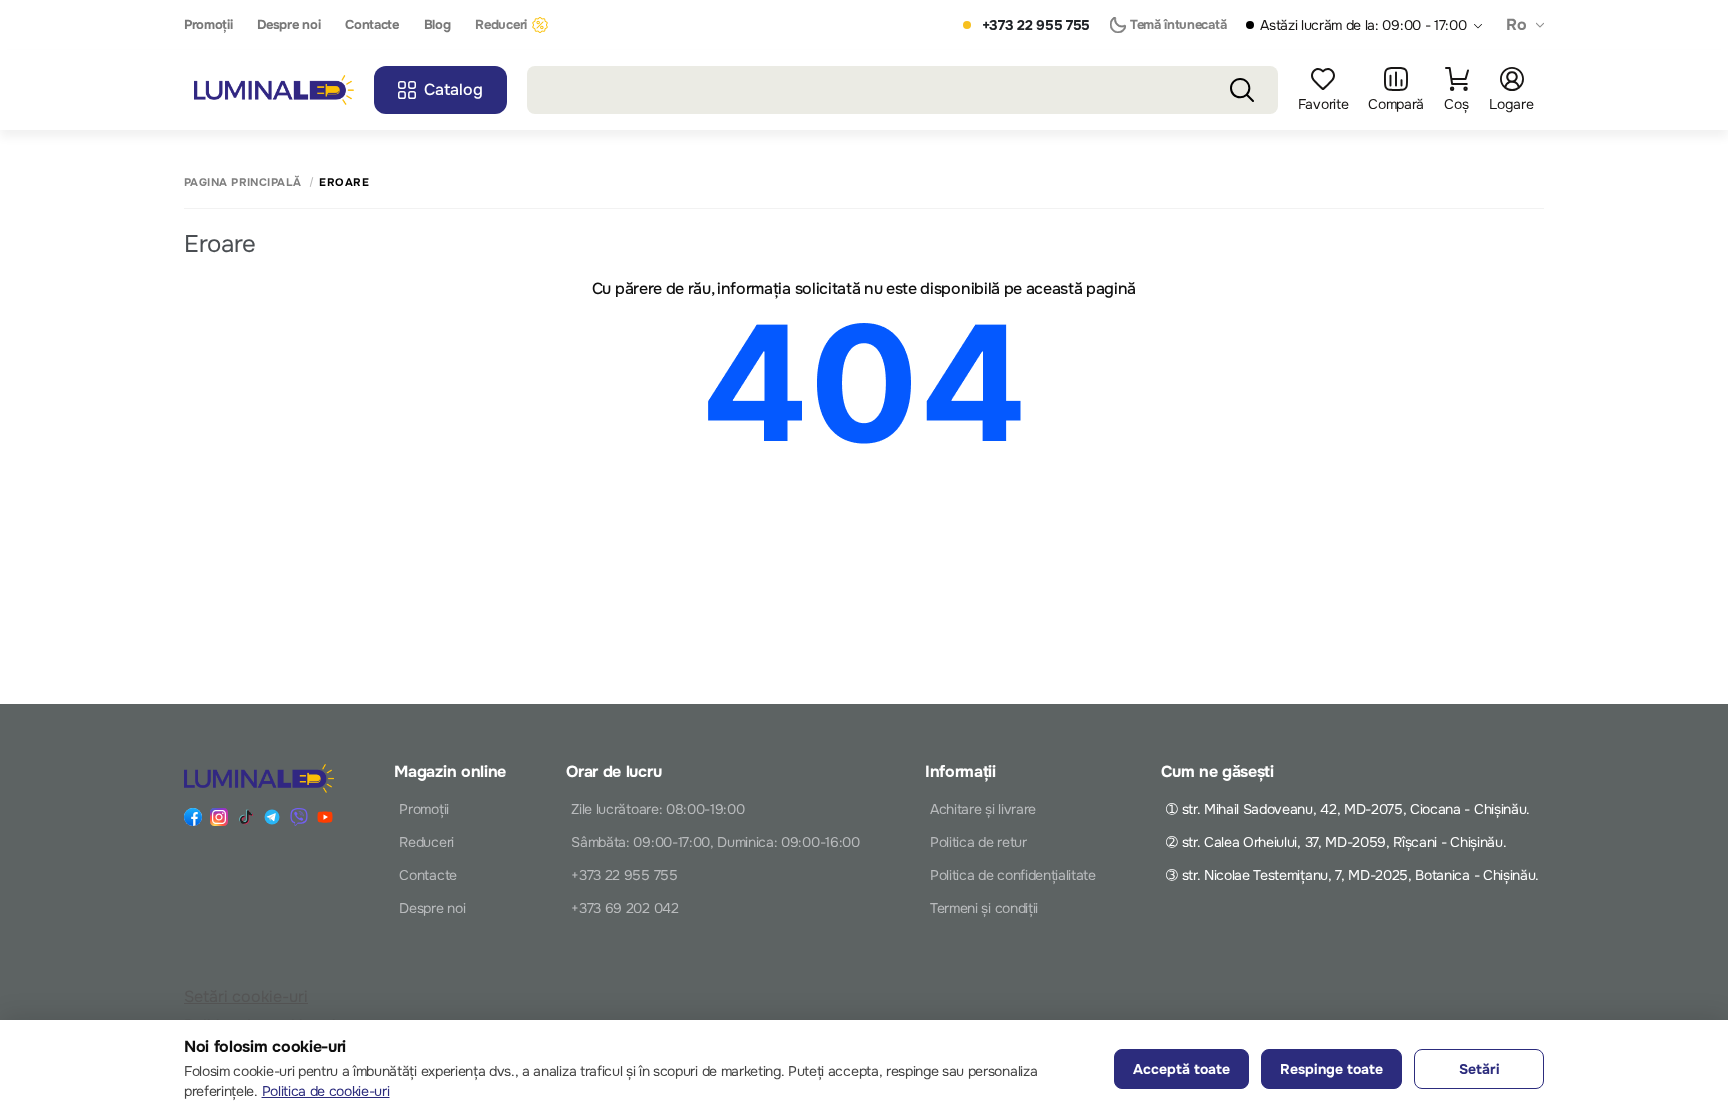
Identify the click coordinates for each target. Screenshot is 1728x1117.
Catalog (453, 89)
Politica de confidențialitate (1013, 875)
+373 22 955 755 (1036, 25)
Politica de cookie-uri (326, 1091)
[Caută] (1242, 90)
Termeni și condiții (984, 908)
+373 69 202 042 (624, 908)
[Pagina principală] (274, 90)
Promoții (208, 25)
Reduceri (500, 25)
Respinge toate (1331, 1069)
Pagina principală (242, 182)
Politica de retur (978, 842)
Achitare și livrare (983, 809)
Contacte (371, 25)
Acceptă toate (1181, 1069)
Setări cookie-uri (246, 996)
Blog (437, 25)
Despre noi (288, 25)
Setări (1479, 1069)
